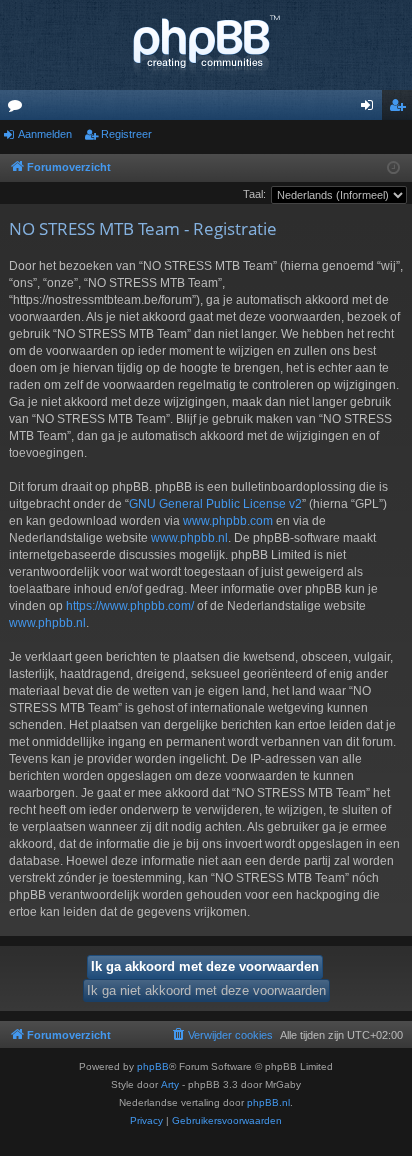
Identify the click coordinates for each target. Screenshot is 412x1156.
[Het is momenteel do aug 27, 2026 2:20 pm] (393, 168)
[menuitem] (221, 1035)
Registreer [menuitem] (401, 109)
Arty (170, 1084)
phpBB (153, 1066)
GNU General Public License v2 (215, 504)
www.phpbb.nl (189, 538)
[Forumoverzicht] (206, 45)
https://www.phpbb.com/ (130, 606)
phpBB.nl (268, 1102)
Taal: (254, 194)
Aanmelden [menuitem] (371, 109)
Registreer (126, 134)
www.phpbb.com (228, 521)
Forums (19, 109)
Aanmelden (45, 134)
